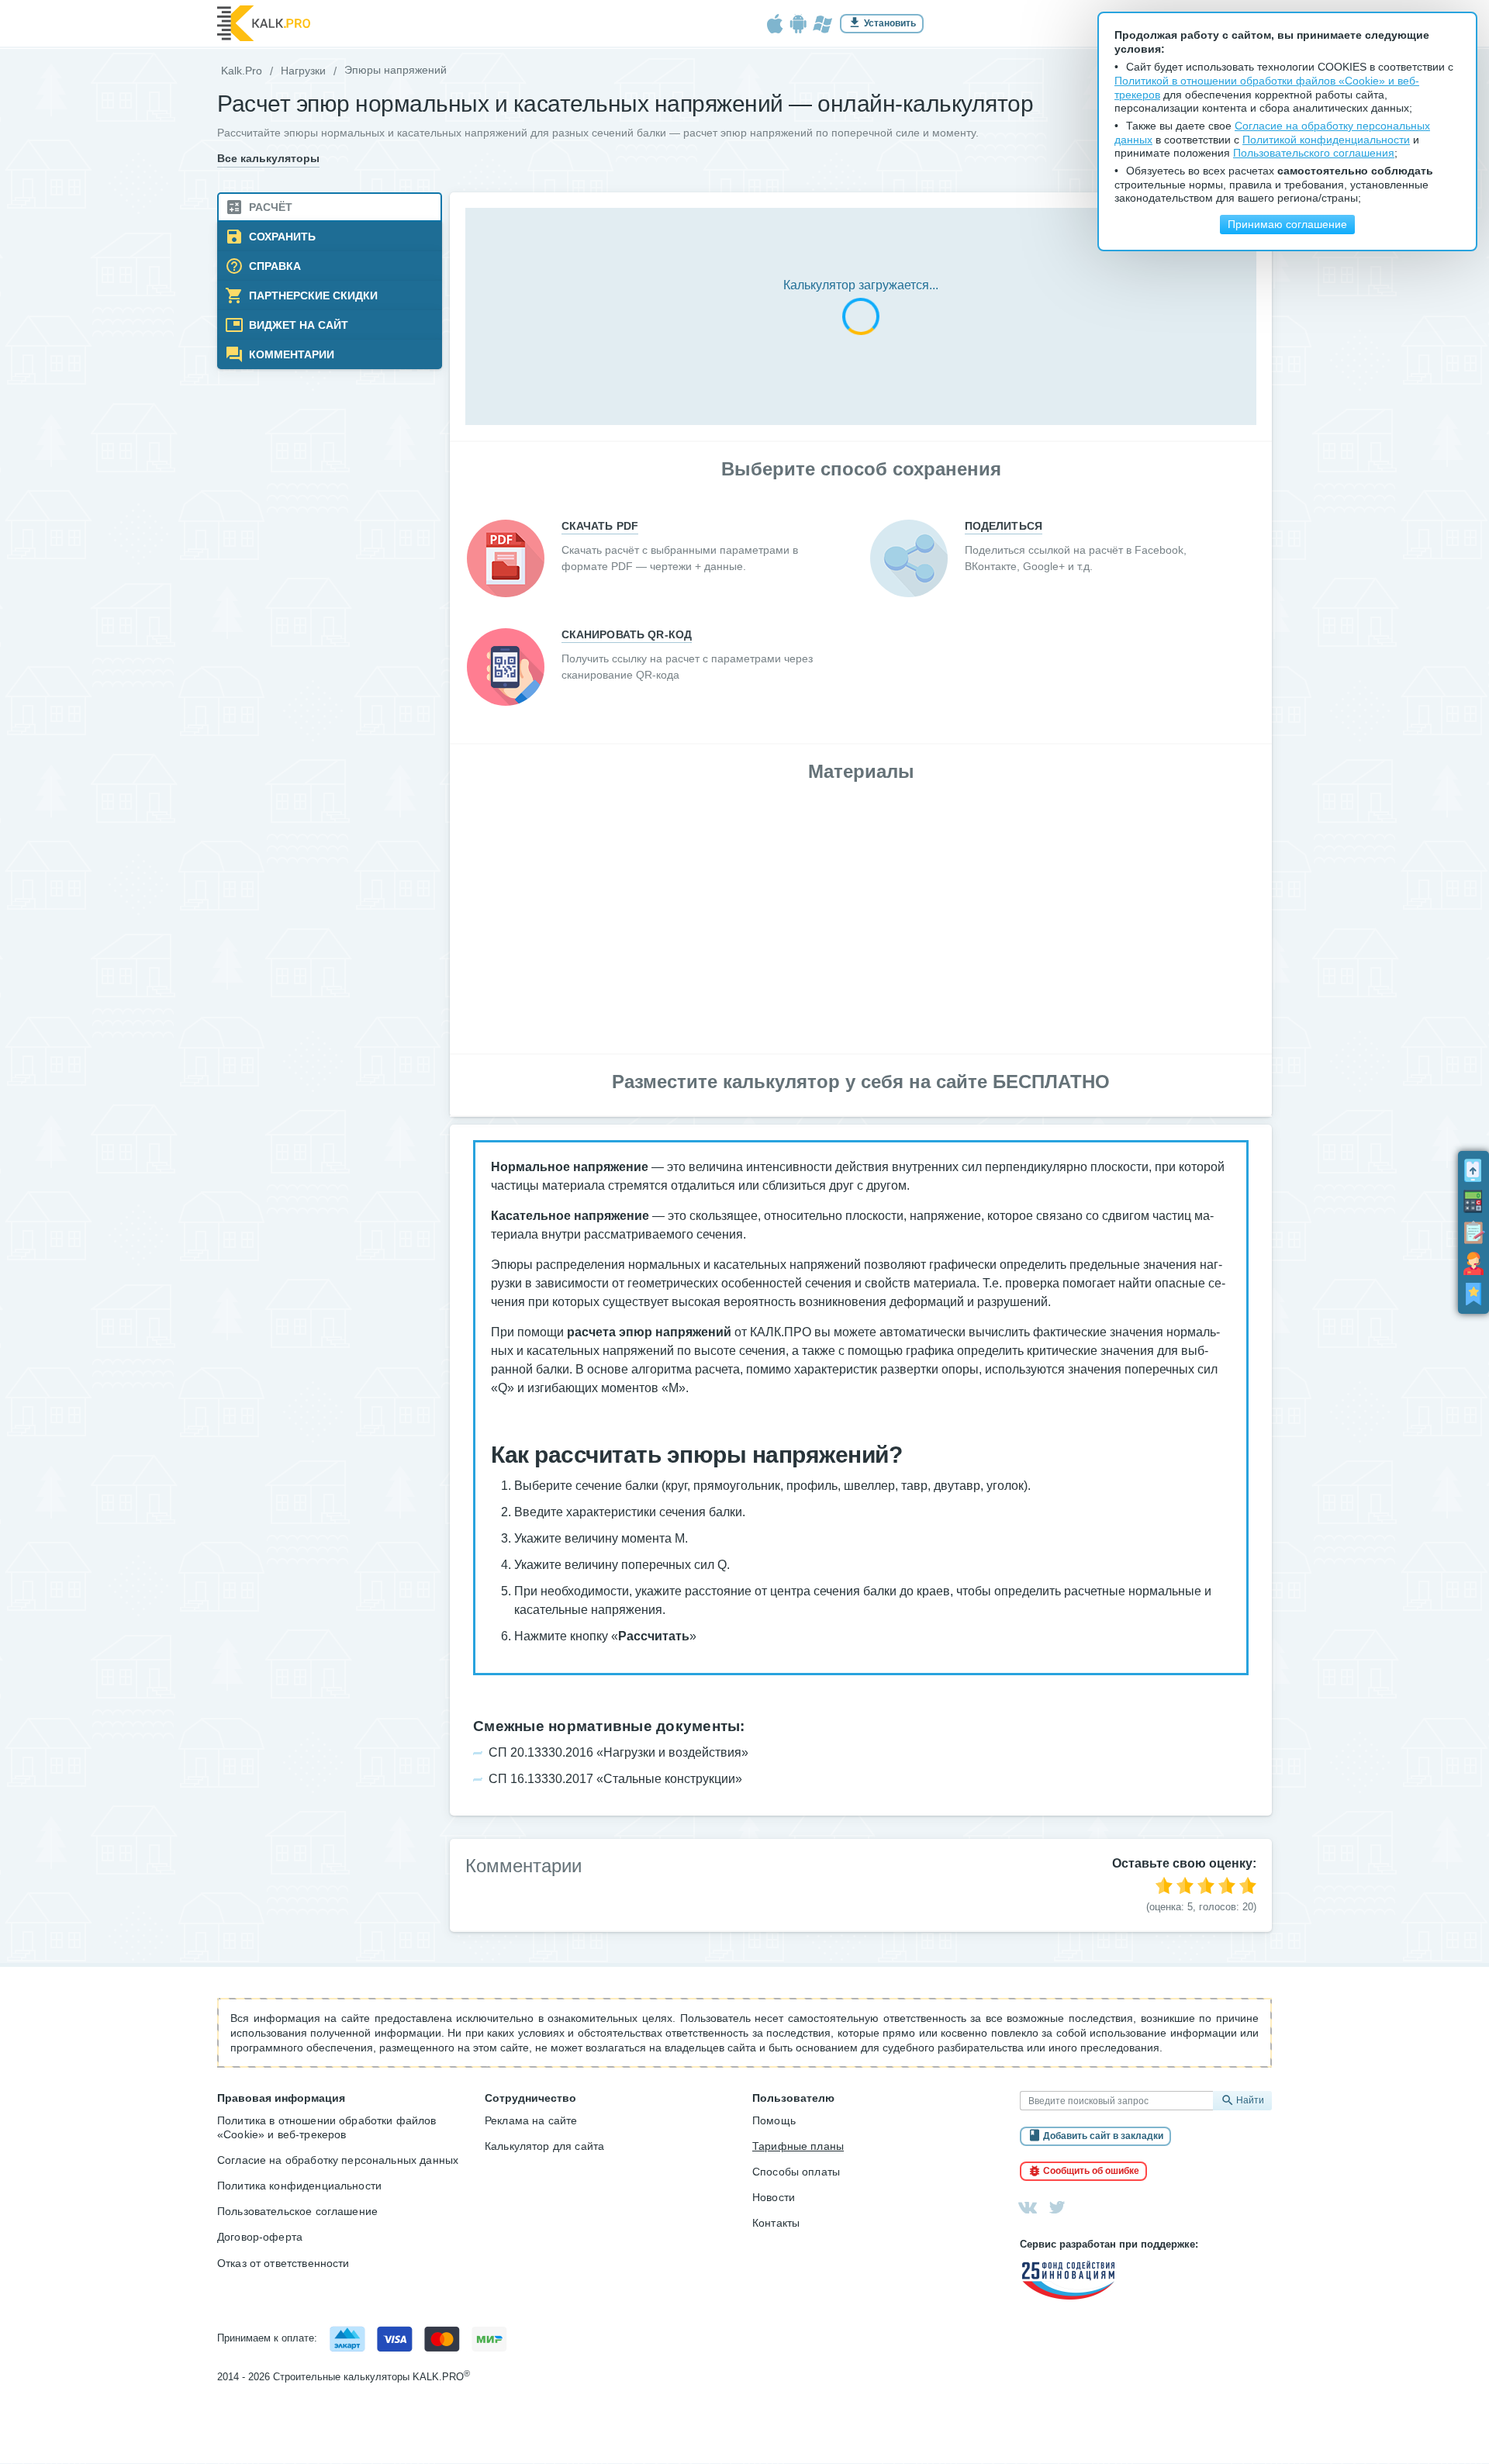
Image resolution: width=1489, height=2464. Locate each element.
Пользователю (793, 2098)
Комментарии (290, 355)
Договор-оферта (260, 2237)
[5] (1248, 1885)
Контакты (776, 2223)
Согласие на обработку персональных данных (338, 2160)
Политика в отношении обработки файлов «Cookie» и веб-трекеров (327, 2127)
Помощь (774, 2120)
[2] (1185, 1885)
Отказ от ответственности (283, 2263)
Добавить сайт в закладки (1103, 2136)
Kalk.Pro (242, 71)
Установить (890, 23)
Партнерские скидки (312, 296)
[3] (1206, 1885)
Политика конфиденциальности (299, 2186)
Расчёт (269, 207)
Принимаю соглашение (1287, 225)
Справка (273, 266)
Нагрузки (303, 71)
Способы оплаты (796, 2172)
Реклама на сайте (531, 2120)
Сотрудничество (530, 2098)
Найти (1250, 2100)
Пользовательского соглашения (1314, 153)
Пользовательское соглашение (297, 2211)
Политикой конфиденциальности (1326, 140)
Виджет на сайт (297, 325)
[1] (1164, 1885)
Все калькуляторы (268, 159)
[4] (1227, 1885)
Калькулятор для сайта (544, 2146)
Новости (774, 2197)
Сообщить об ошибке (1091, 2171)
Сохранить (281, 237)
